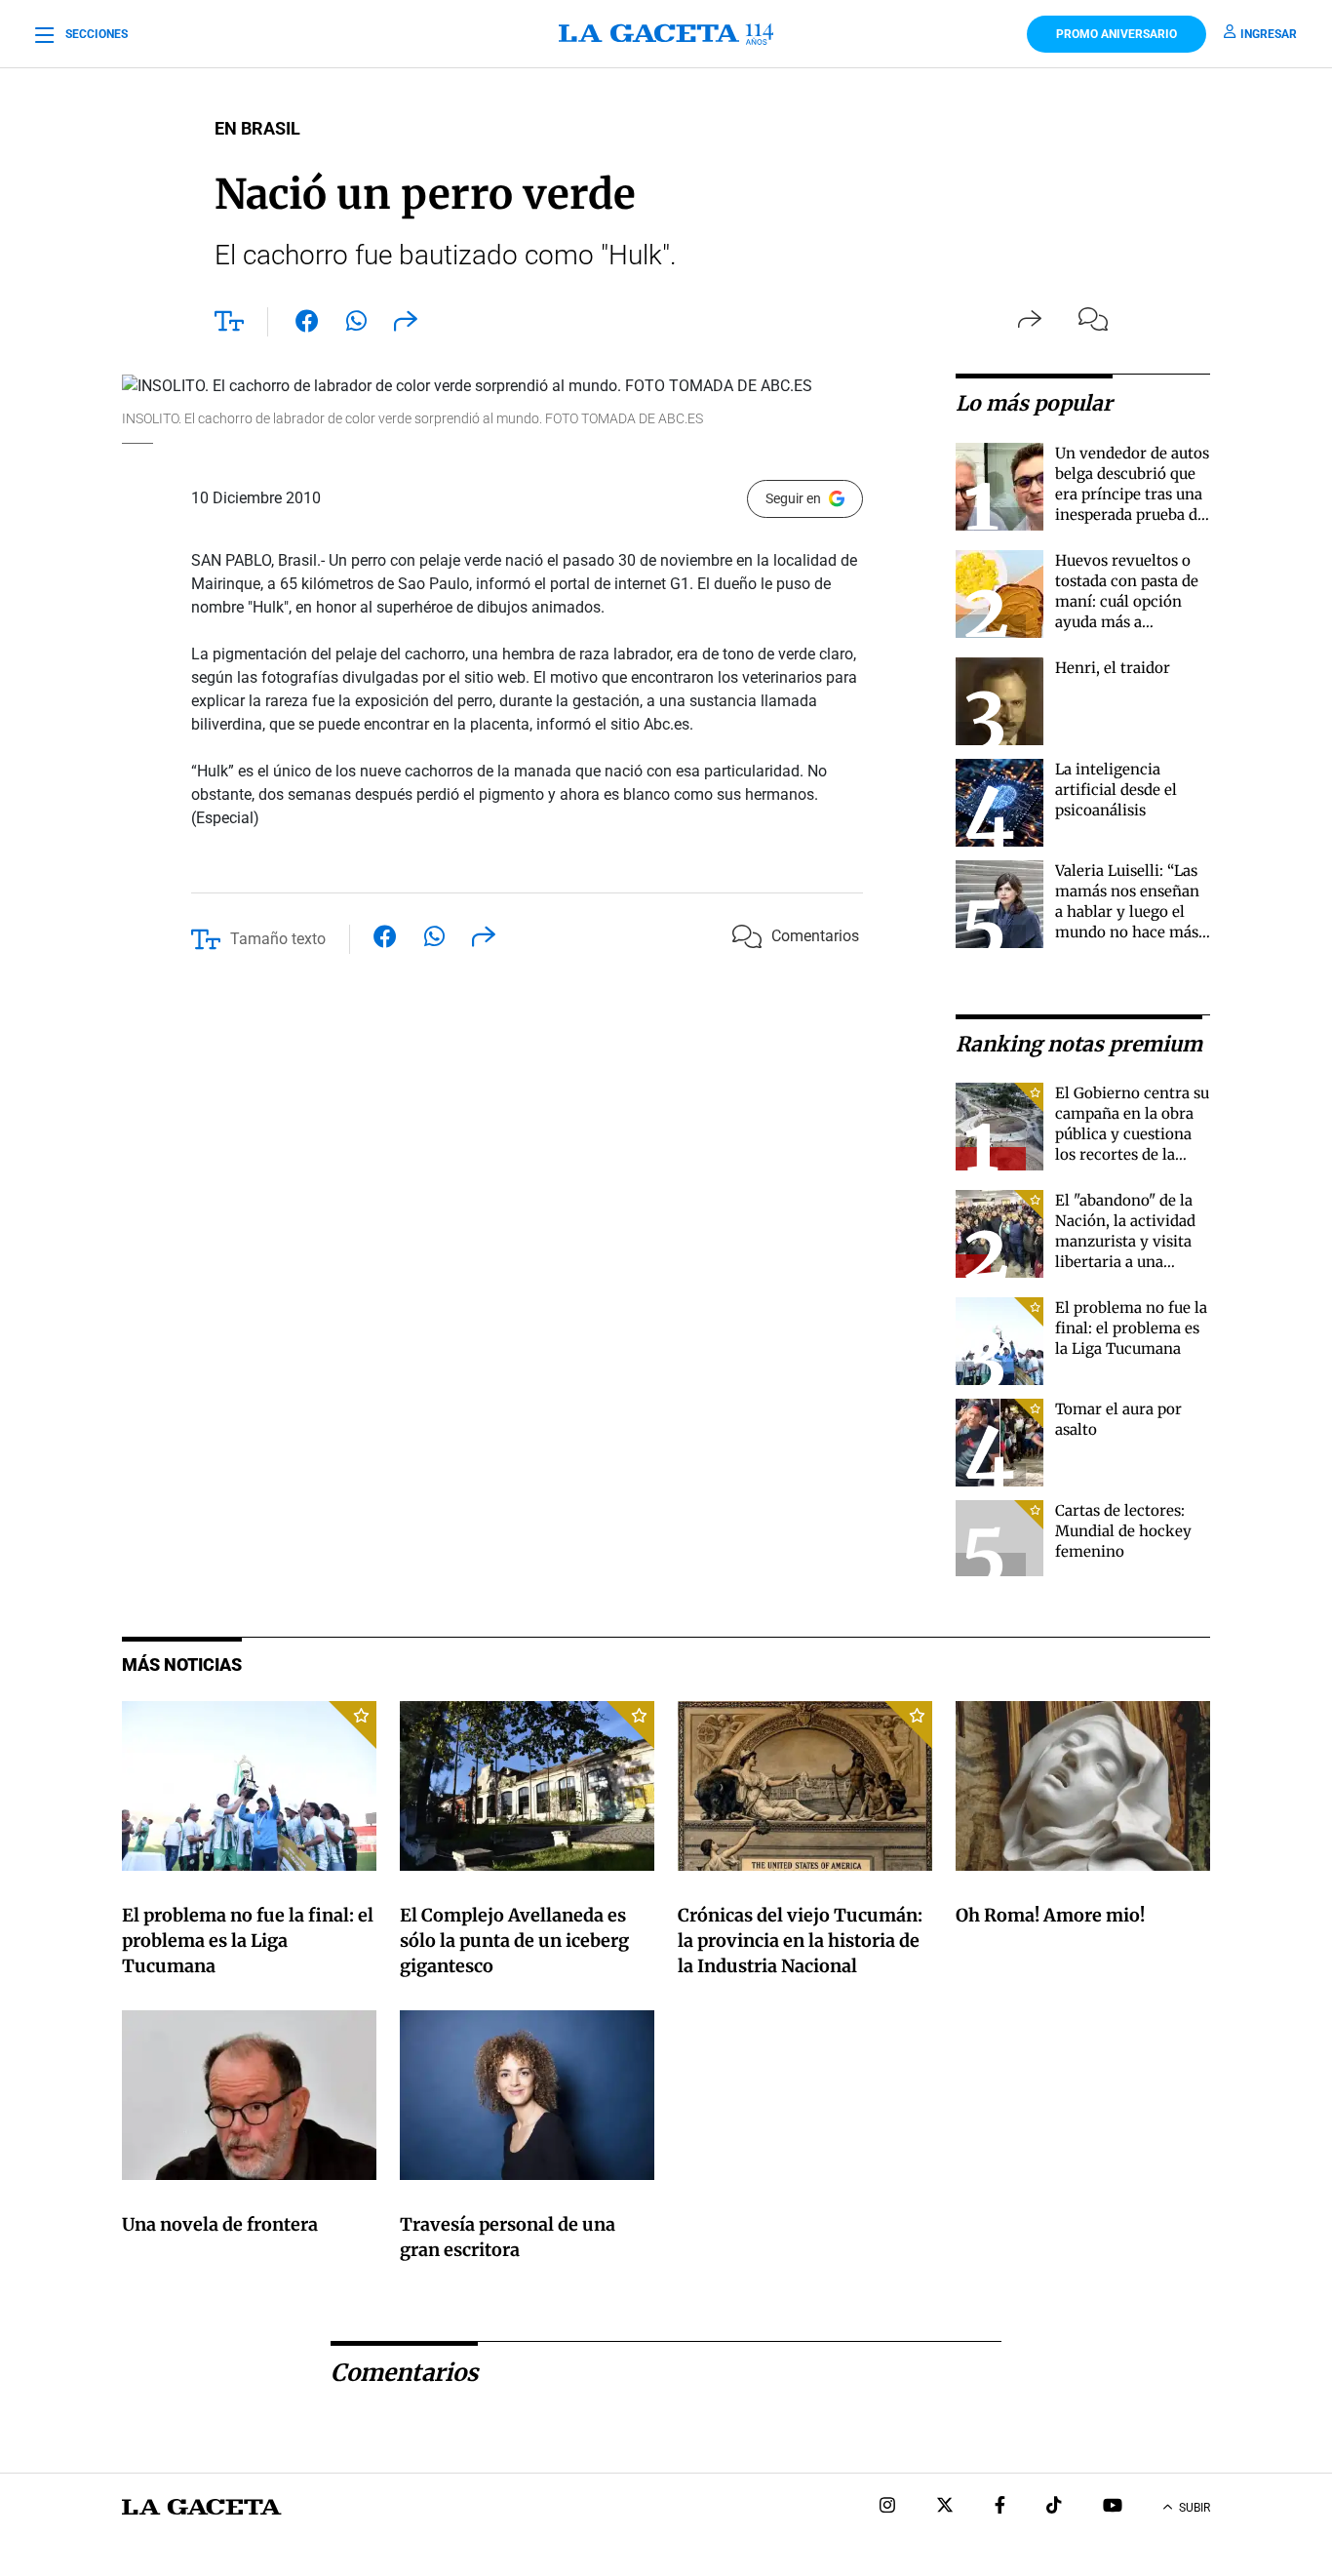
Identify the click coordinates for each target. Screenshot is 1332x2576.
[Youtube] (1113, 2507)
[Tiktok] (1054, 2507)
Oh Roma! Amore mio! (1050, 1915)
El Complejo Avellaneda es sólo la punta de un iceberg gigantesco (514, 1941)
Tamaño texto (278, 939)
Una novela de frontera (220, 2224)
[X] (945, 2507)
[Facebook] (1000, 2507)
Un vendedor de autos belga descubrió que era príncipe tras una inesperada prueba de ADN (1132, 494)
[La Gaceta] (666, 34)
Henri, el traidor (1113, 668)
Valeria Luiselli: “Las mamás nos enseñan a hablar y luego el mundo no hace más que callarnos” (1127, 912)
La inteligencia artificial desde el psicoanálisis (1116, 790)
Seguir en (793, 498)
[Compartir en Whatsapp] (356, 325)
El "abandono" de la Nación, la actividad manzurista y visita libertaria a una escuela (1125, 1241)
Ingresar (1269, 34)
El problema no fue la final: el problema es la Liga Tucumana (1131, 1328)
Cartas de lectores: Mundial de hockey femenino (1123, 1531)
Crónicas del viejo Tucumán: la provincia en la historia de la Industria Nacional (800, 1941)
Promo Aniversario (1117, 34)
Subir (1195, 2508)
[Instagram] (887, 2507)
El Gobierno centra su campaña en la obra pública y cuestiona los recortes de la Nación (1132, 1134)
